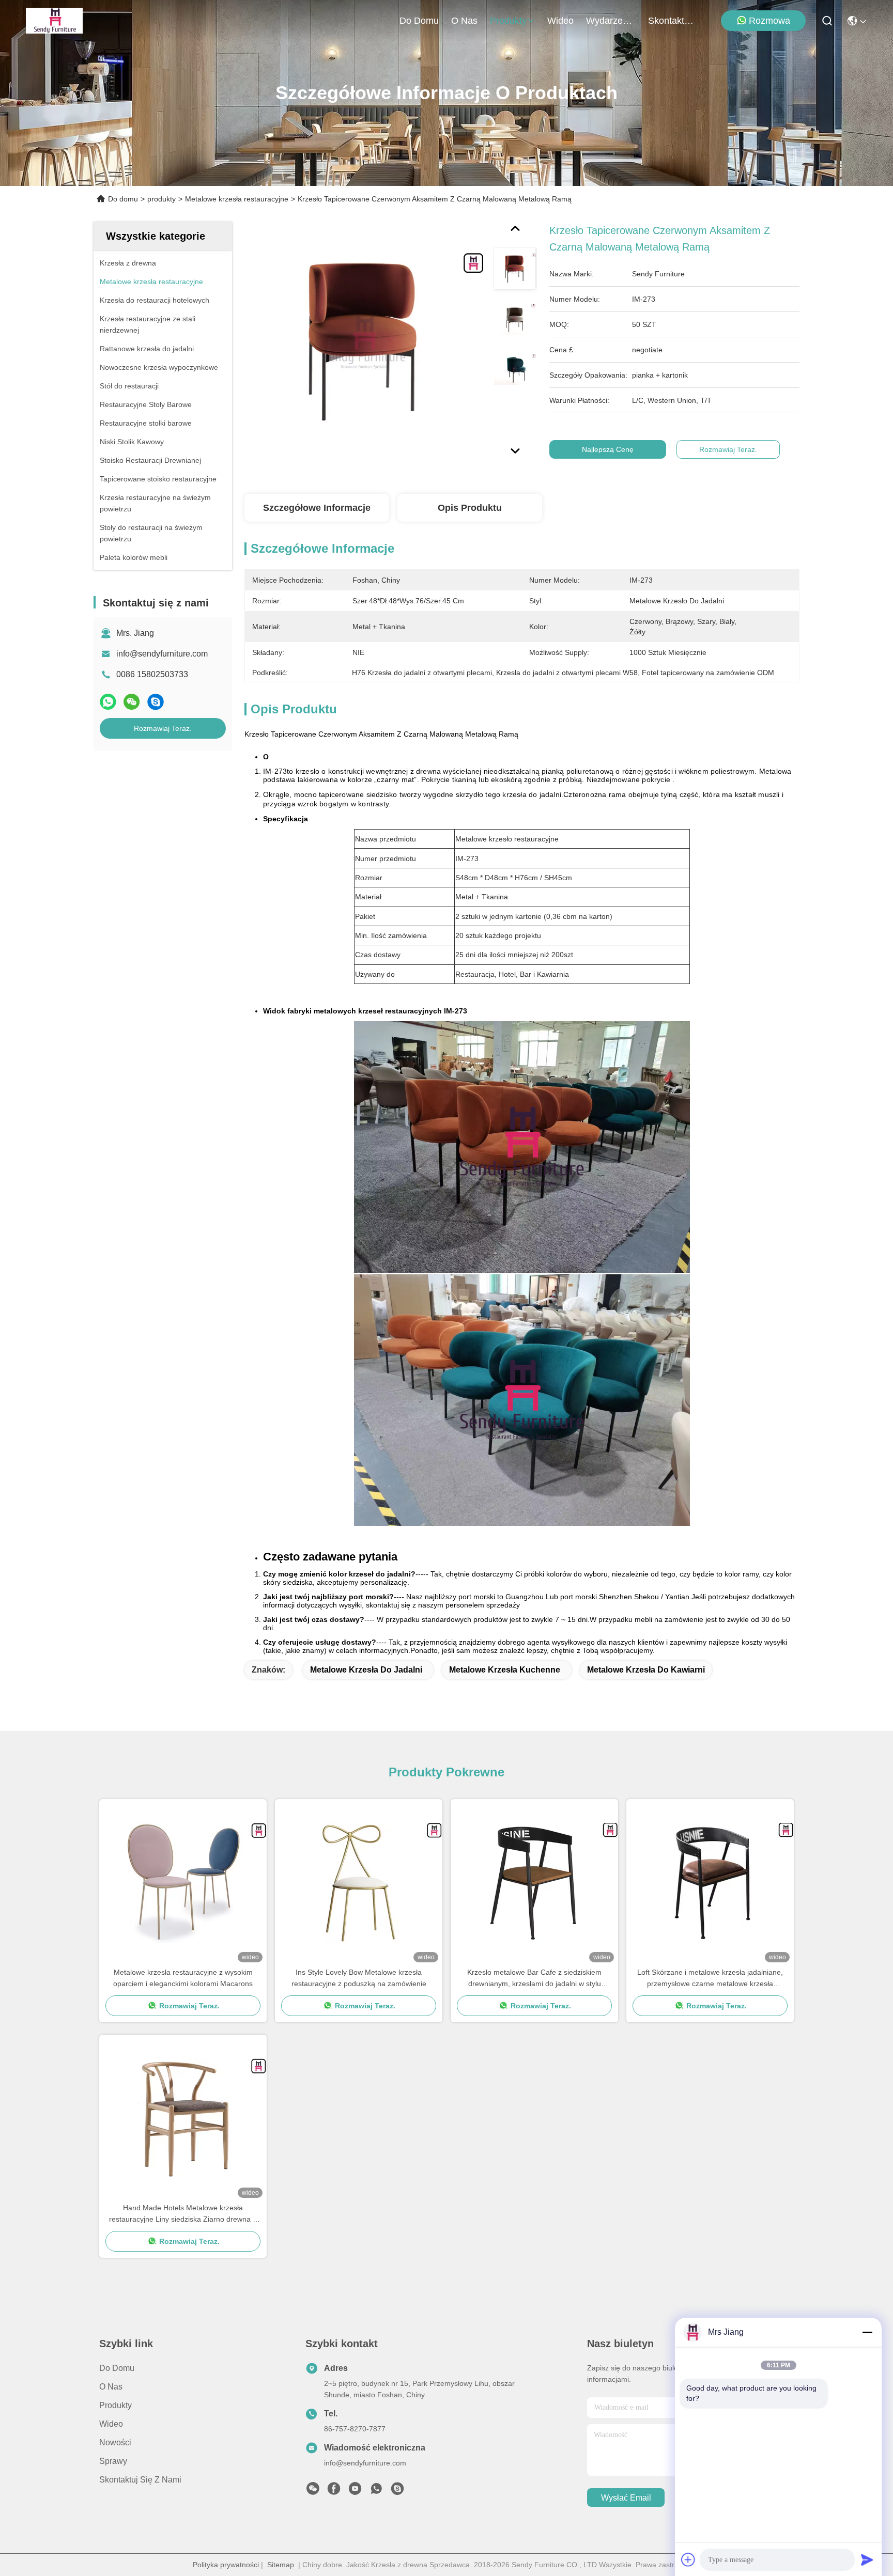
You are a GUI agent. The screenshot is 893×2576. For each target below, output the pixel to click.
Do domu (419, 21)
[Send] (867, 2559)
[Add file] (688, 2559)
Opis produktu (470, 508)
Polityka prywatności (226, 2565)
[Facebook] (334, 2491)
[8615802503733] (376, 2491)
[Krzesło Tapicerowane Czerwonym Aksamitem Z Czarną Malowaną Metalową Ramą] (364, 342)
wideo (560, 21)
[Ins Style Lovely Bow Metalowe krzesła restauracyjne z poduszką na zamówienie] (359, 1883)
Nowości (115, 2442)
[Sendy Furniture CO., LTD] (54, 21)
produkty (508, 21)
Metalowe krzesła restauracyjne (237, 199)
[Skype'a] (156, 702)
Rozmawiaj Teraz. (163, 728)
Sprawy (113, 2461)
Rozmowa (769, 21)
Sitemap (281, 2565)
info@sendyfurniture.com (162, 654)
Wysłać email (626, 2498)
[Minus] (867, 2332)
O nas (464, 21)
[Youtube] (355, 2491)
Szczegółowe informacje (317, 508)
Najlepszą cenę (608, 449)
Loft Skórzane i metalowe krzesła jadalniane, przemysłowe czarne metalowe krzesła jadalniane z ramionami (710, 1979)
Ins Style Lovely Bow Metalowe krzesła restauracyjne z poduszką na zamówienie (359, 1978)
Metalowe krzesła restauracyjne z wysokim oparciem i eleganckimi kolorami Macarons (183, 1978)
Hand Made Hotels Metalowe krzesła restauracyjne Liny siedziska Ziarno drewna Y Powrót (183, 2214)
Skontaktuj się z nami (673, 21)
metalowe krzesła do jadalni (366, 1670)
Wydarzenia (611, 21)
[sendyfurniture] (397, 2491)
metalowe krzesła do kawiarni (646, 1670)
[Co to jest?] (108, 702)
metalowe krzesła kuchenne (505, 1670)
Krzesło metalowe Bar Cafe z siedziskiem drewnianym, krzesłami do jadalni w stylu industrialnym (534, 1979)
